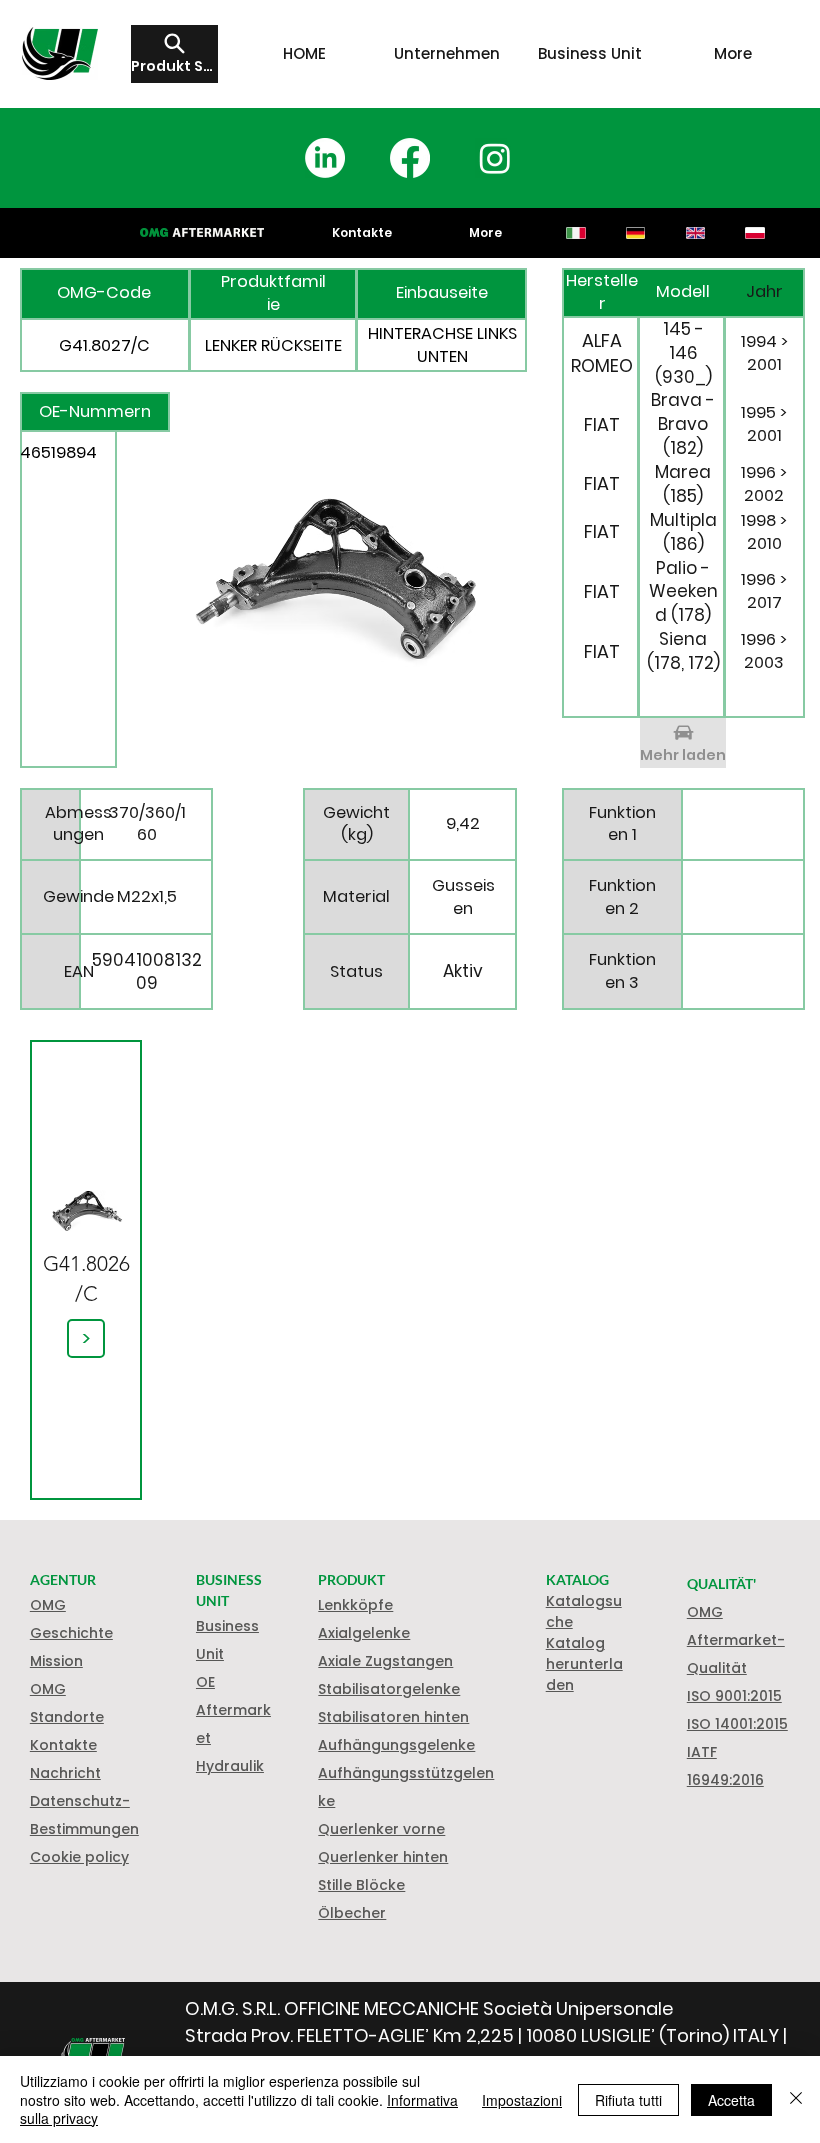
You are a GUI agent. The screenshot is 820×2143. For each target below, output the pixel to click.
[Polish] (755, 233)
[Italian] (576, 233)
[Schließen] (796, 2099)
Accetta (731, 2100)
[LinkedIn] (325, 158)
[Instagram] (495, 158)
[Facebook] (410, 158)
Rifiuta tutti (628, 2100)
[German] (635, 233)
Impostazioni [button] (522, 2100)
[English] (695, 233)
